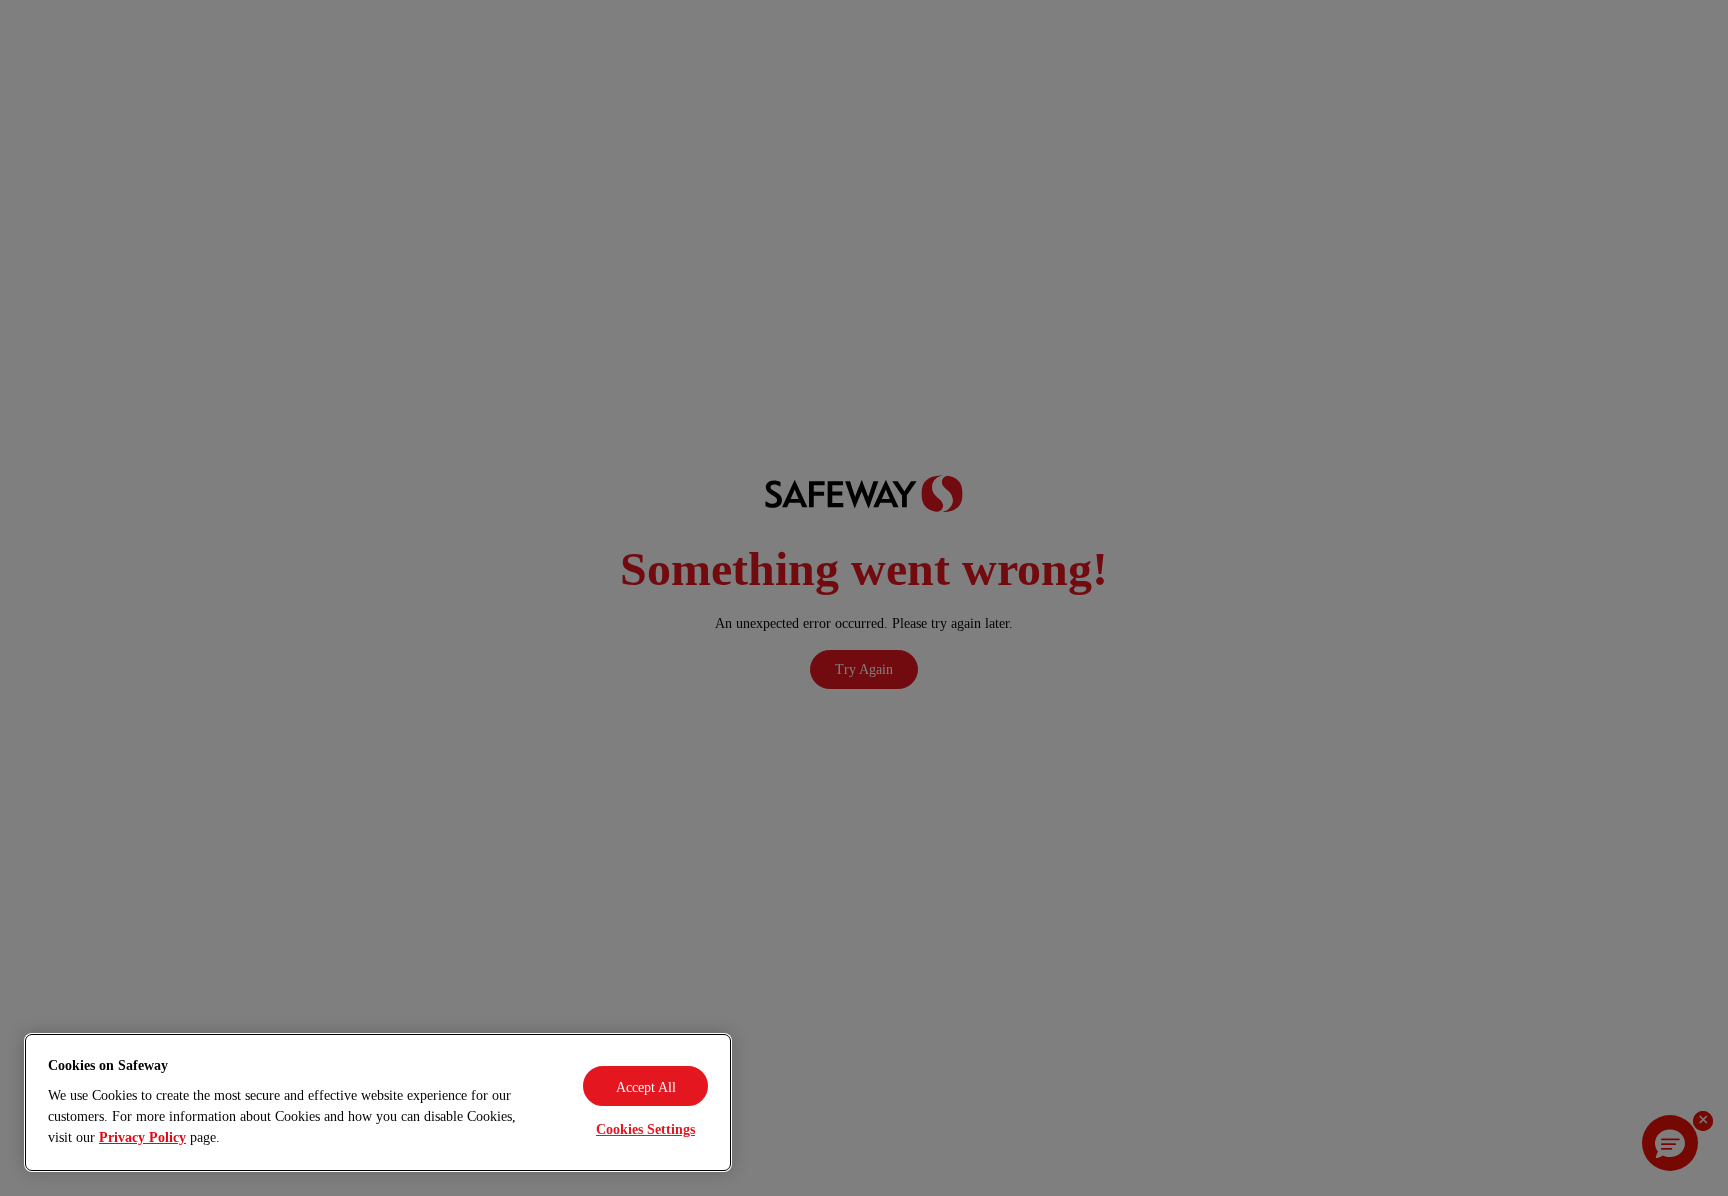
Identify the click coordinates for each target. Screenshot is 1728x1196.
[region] (378, 1102)
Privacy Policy (142, 1137)
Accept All (646, 1087)
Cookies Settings (645, 1129)
